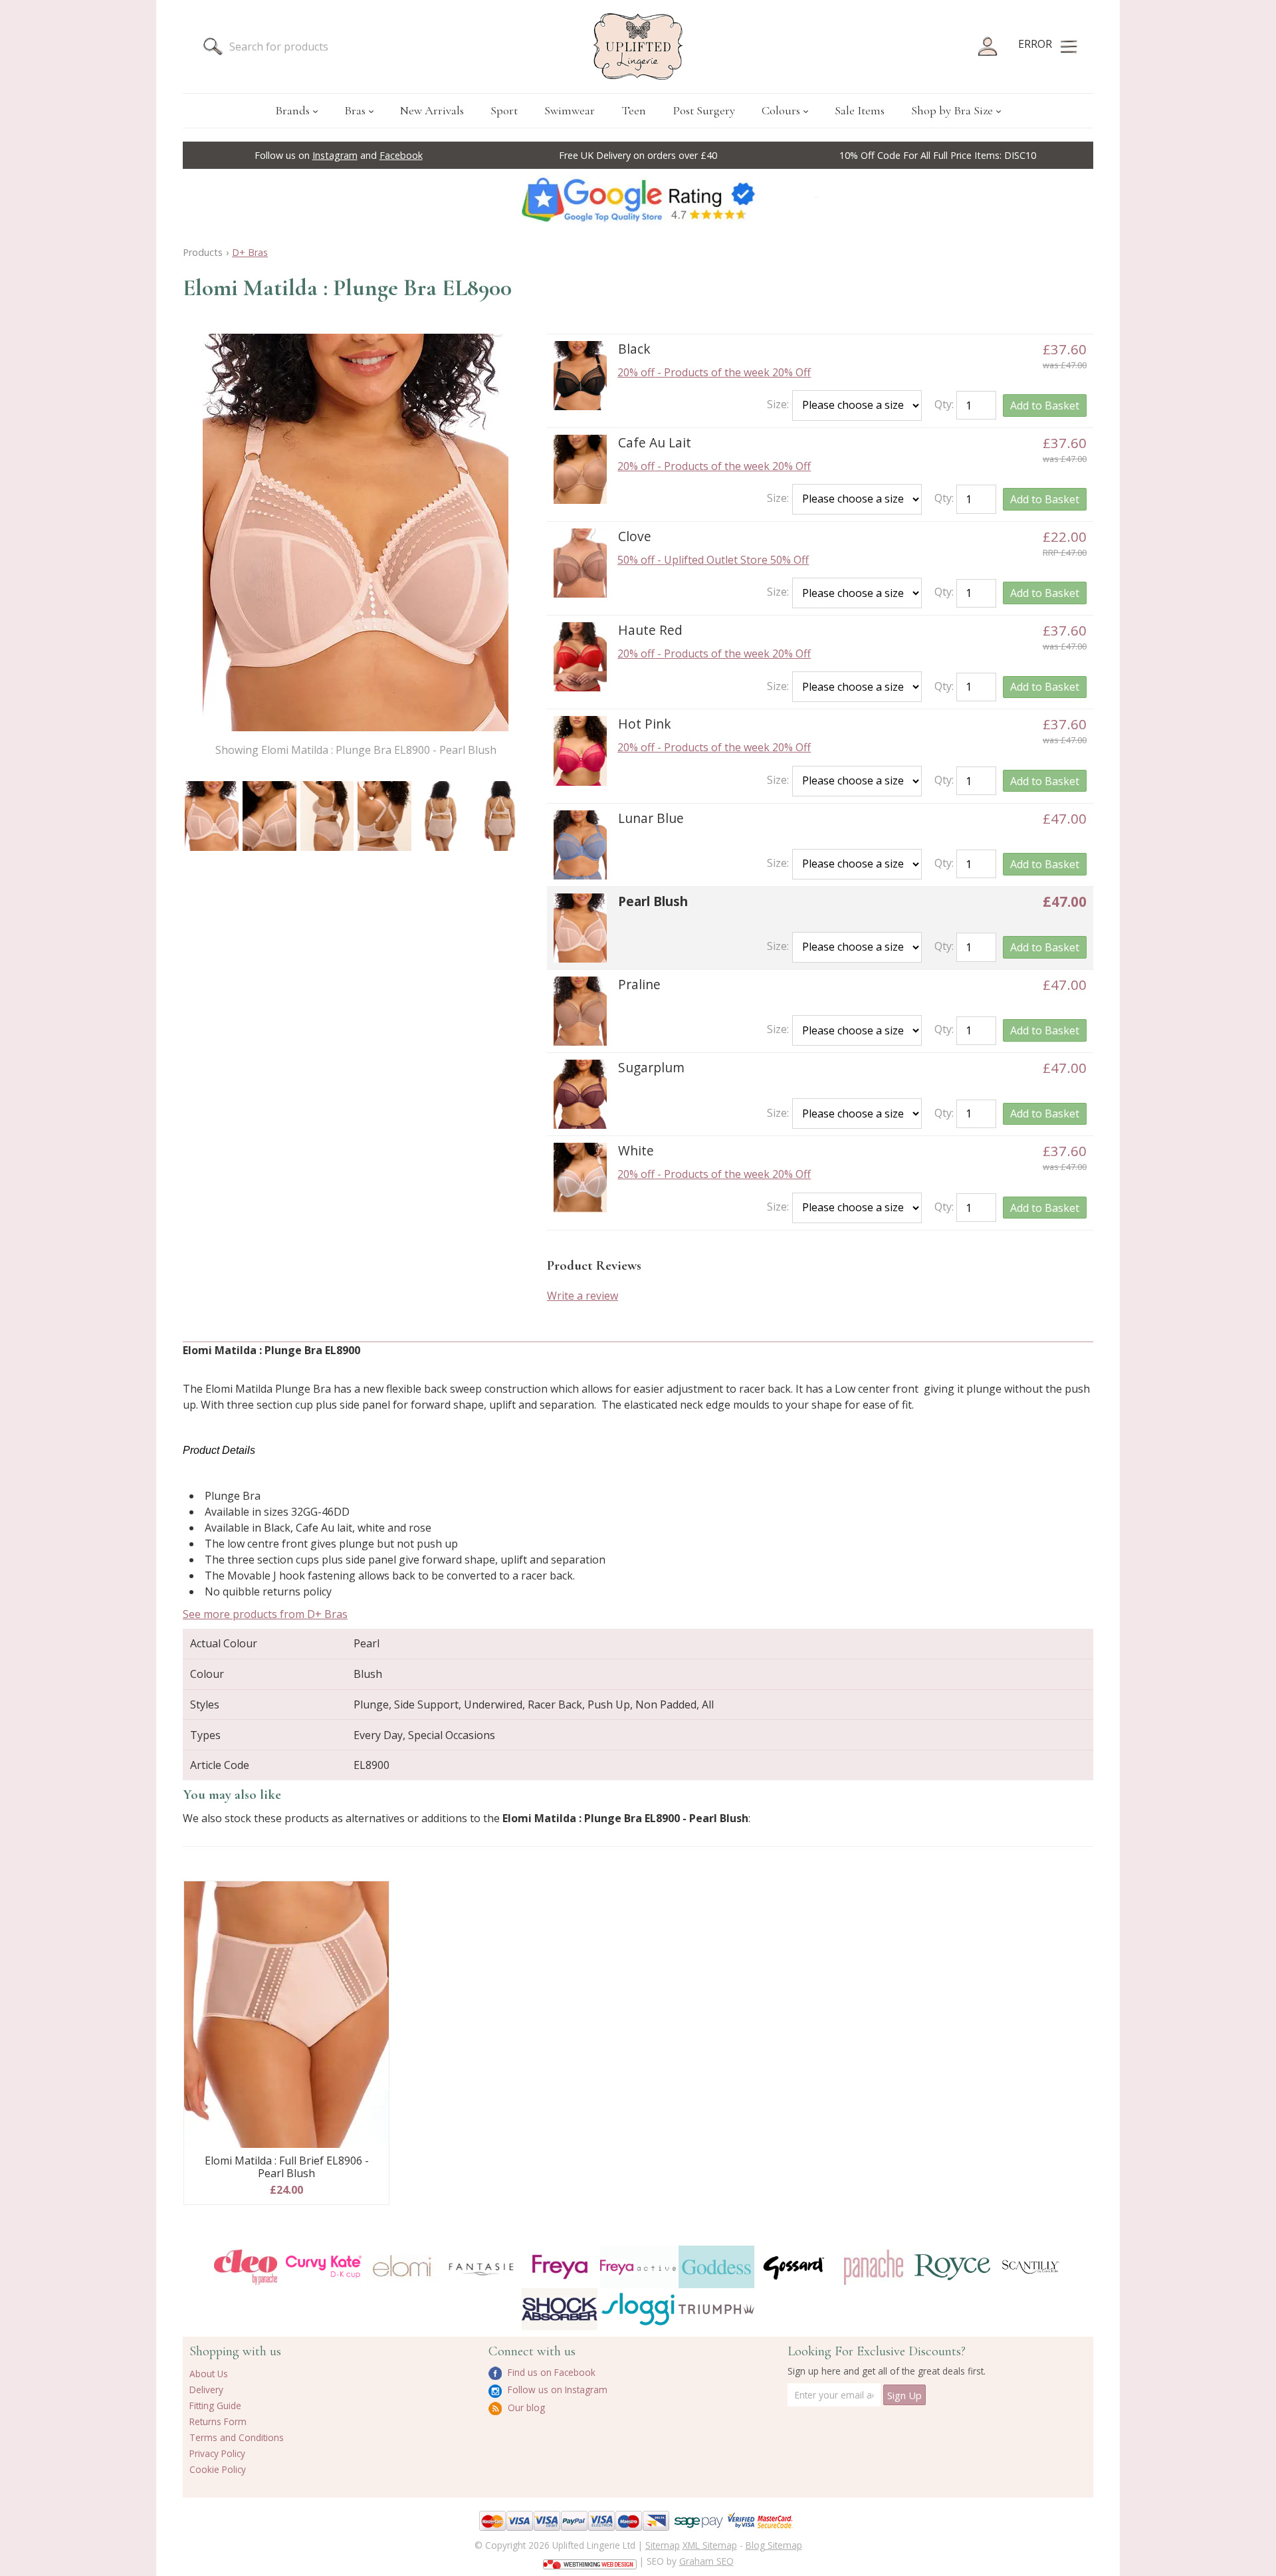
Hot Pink (645, 724)
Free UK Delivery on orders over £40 (638, 155)
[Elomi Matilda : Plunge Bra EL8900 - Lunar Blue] (580, 845)
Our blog (525, 2407)
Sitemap (663, 2545)
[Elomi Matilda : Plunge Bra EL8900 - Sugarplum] (580, 1094)
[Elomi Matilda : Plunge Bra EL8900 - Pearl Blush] (212, 816)
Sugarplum (651, 1067)
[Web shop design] (590, 2560)
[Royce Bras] (952, 2267)
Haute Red (650, 630)
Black (634, 349)
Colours (781, 110)
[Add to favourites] (374, 1896)
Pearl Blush (653, 901)
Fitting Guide (215, 2405)
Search (213, 47)
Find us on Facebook (550, 2372)
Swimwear (570, 110)
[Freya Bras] (560, 2267)
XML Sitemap (710, 2545)
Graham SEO (706, 2561)
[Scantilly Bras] (1031, 2267)
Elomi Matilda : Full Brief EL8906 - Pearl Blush (287, 2167)
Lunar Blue (651, 818)
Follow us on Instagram (556, 2390)
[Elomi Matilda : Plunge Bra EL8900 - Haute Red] (580, 657)
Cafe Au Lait (655, 442)
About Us (209, 2374)
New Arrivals (432, 110)
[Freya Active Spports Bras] (638, 2267)
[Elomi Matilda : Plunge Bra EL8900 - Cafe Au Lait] (580, 469)
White (636, 1150)
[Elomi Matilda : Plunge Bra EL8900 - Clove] (580, 563)
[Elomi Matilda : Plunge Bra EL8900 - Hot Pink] (580, 751)
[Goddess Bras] (716, 2267)
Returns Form (218, 2421)
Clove (635, 536)
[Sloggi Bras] (638, 2309)
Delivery (206, 2390)
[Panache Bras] (873, 2267)
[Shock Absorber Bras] (560, 2309)
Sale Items (860, 110)
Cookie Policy (218, 2469)
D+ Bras (250, 252)
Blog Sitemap (774, 2545)
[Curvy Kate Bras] (324, 2267)
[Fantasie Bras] (481, 2267)
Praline (639, 984)
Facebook (401, 155)
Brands (292, 110)
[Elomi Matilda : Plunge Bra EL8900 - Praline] (580, 1011)
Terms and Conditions (237, 2437)
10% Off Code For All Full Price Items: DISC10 (938, 155)
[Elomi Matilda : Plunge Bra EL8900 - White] (580, 1177)
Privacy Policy (217, 2453)
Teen (634, 110)
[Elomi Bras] (402, 2267)
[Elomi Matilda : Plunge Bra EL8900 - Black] (580, 376)
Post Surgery (704, 110)
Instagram (335, 155)
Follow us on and (339, 155)
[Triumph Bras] (716, 2308)
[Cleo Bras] (245, 2267)
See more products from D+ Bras (265, 1614)
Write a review (583, 1296)
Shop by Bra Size (952, 110)
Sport (504, 110)
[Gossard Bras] (795, 2267)
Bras (355, 110)
